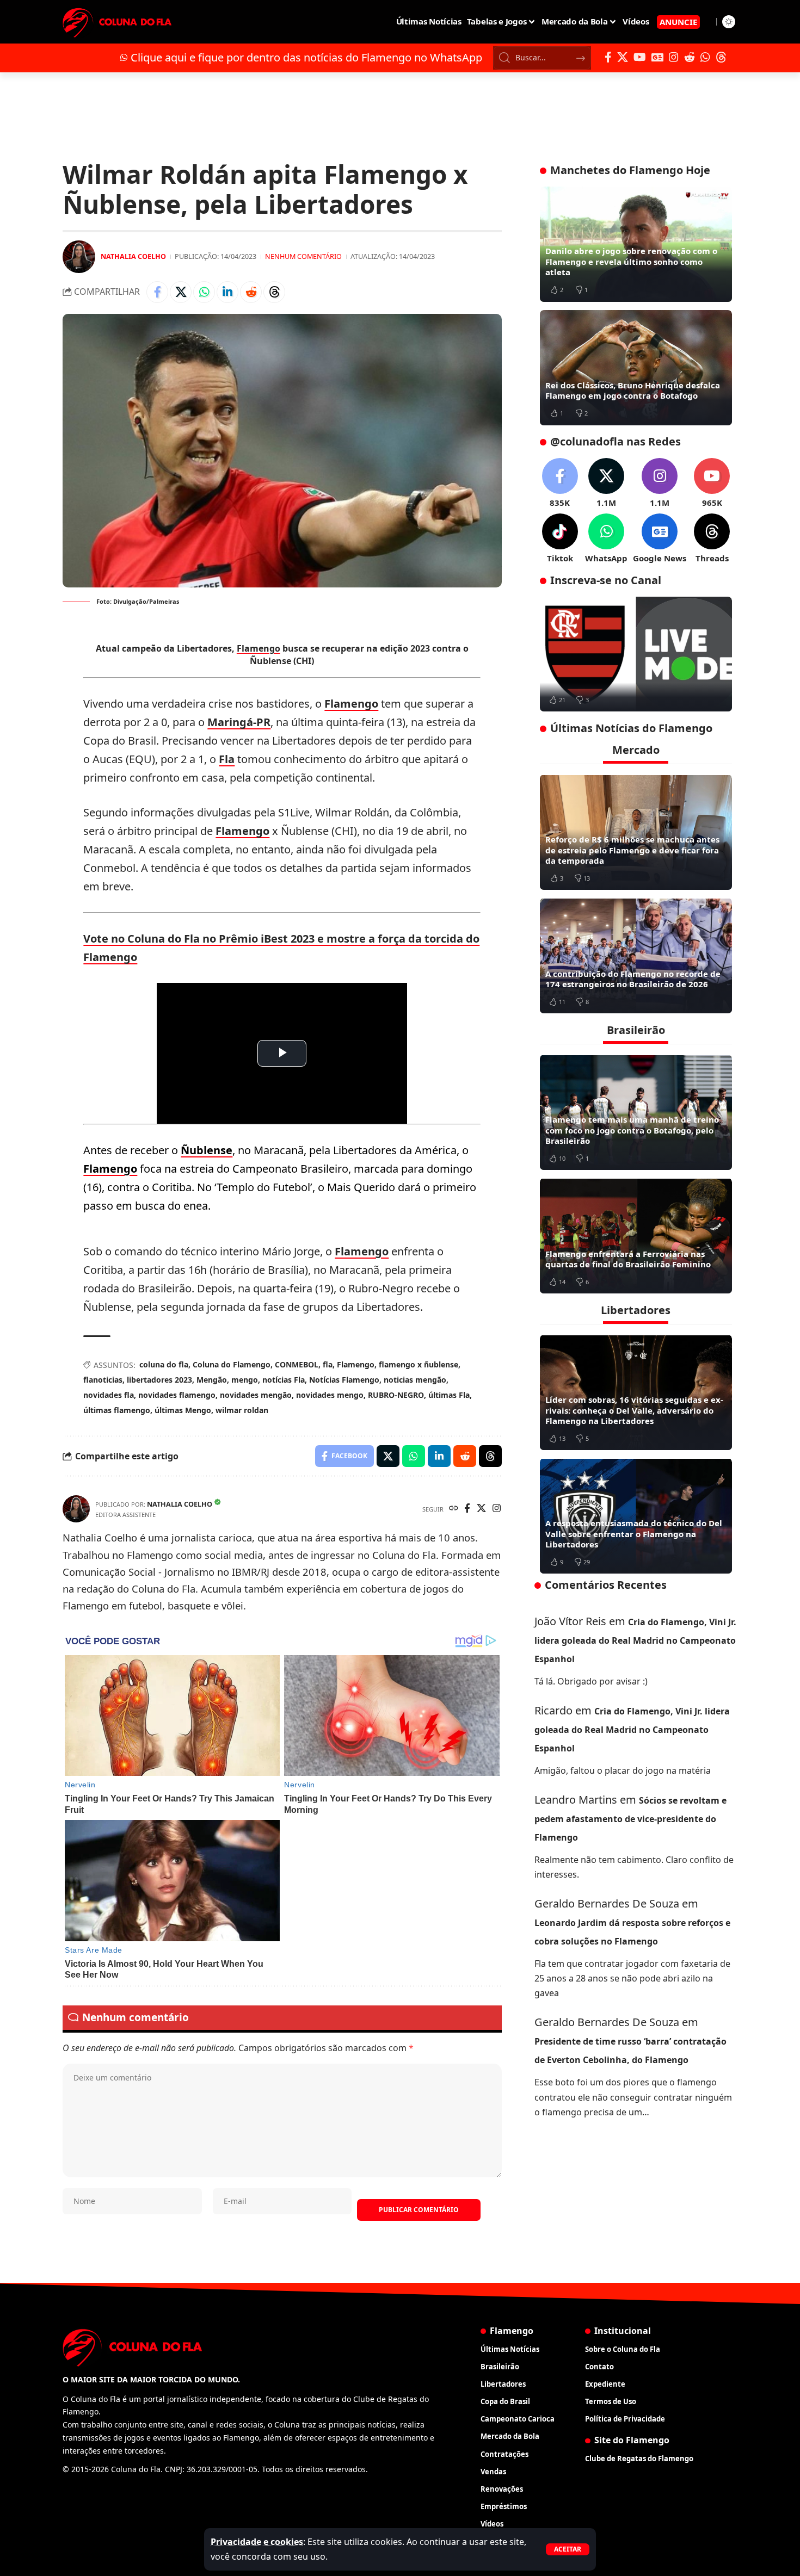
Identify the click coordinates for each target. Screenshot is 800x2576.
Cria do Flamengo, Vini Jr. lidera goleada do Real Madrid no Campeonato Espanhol (635, 1640)
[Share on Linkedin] (227, 292)
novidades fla (109, 1395)
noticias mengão (415, 1380)
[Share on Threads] (274, 292)
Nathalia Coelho (133, 256)
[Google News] (657, 57)
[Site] (454, 1509)
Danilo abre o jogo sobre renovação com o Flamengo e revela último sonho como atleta (631, 261)
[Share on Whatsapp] (204, 292)
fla (328, 1364)
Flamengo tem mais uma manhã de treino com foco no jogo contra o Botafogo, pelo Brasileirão (632, 1130)
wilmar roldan (242, 1410)
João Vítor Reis (570, 1621)
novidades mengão (256, 1395)
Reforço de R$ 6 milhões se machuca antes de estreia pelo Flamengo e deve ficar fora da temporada (632, 850)
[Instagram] (674, 57)
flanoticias (103, 1380)
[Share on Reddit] (251, 292)
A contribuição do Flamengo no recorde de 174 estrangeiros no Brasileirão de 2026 (633, 979)
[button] (568, 2549)
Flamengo (259, 648)
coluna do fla (164, 1364)
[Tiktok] (560, 539)
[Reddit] (690, 57)
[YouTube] (640, 57)
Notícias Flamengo (344, 1380)
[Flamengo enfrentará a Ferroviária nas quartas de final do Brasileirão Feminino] (636, 1236)
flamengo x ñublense (419, 1364)
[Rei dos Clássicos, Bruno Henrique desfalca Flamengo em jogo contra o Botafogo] (636, 368)
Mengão (212, 1380)
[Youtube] (712, 483)
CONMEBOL (297, 1364)
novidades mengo (330, 1395)
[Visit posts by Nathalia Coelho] (79, 257)
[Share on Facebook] (157, 292)
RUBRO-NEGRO (396, 1395)
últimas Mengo (183, 1410)
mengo (245, 1380)
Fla (227, 759)
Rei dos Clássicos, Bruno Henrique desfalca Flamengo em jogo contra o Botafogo (633, 391)
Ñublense (207, 1150)
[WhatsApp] (705, 57)
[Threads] (721, 57)
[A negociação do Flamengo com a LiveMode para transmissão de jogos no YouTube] (636, 654)
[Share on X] (181, 292)
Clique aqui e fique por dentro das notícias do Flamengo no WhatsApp (306, 57)
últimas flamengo (117, 1410)
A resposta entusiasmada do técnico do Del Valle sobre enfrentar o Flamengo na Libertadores (634, 1534)
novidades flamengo (177, 1395)
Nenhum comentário (303, 256)
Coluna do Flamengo (232, 1364)
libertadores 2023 (159, 1380)
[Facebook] (608, 57)
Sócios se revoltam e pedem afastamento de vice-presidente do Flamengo (630, 1818)
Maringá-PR (239, 722)
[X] (623, 57)
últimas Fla (449, 1395)
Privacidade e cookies (257, 2542)
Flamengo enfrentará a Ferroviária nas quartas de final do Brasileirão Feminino (628, 1259)
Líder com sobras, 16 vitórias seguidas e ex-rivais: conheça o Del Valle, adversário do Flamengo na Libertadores (634, 1410)
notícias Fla (284, 1380)
